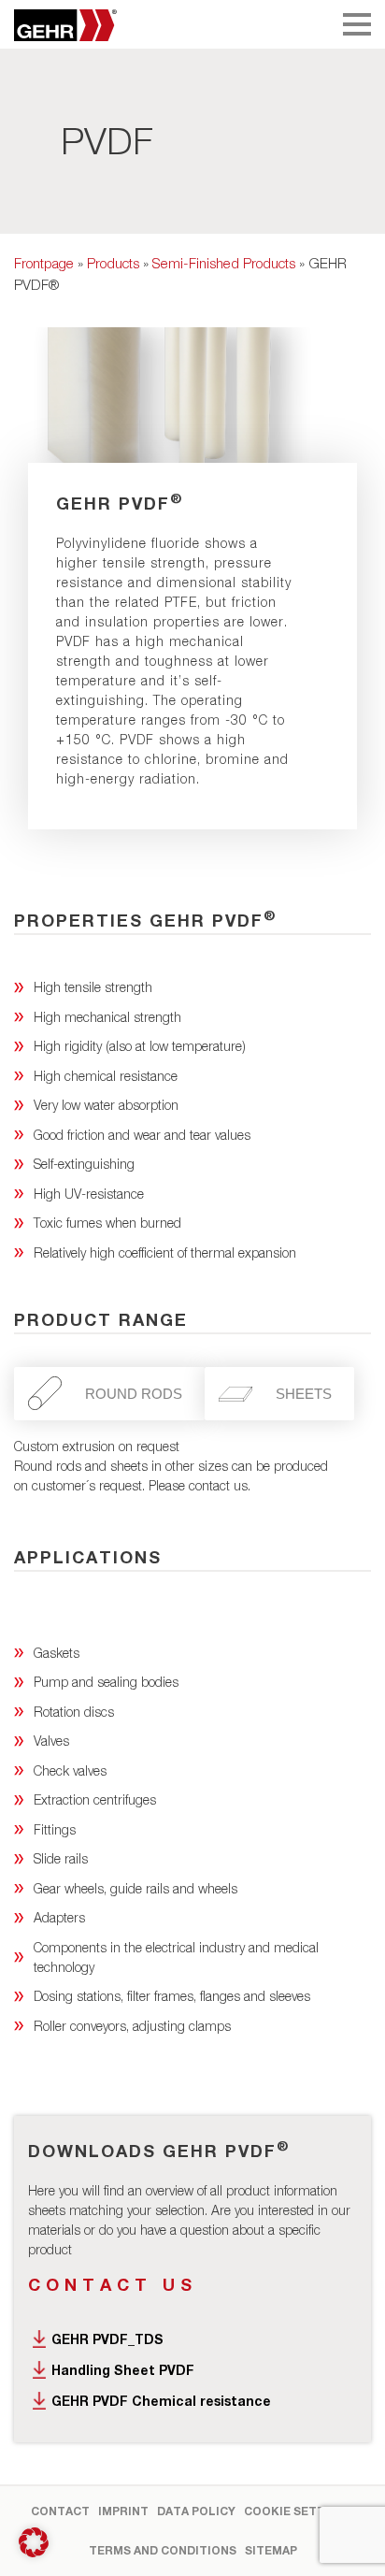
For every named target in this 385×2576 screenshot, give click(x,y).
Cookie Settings (299, 2511)
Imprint (123, 2511)
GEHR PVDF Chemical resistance (161, 2401)
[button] (34, 2542)
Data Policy (196, 2511)
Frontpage (44, 263)
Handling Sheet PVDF (123, 2370)
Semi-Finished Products (224, 263)
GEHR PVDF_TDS (107, 2339)
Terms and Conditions (163, 2550)
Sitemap (271, 2550)
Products (113, 263)
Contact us (113, 2284)
